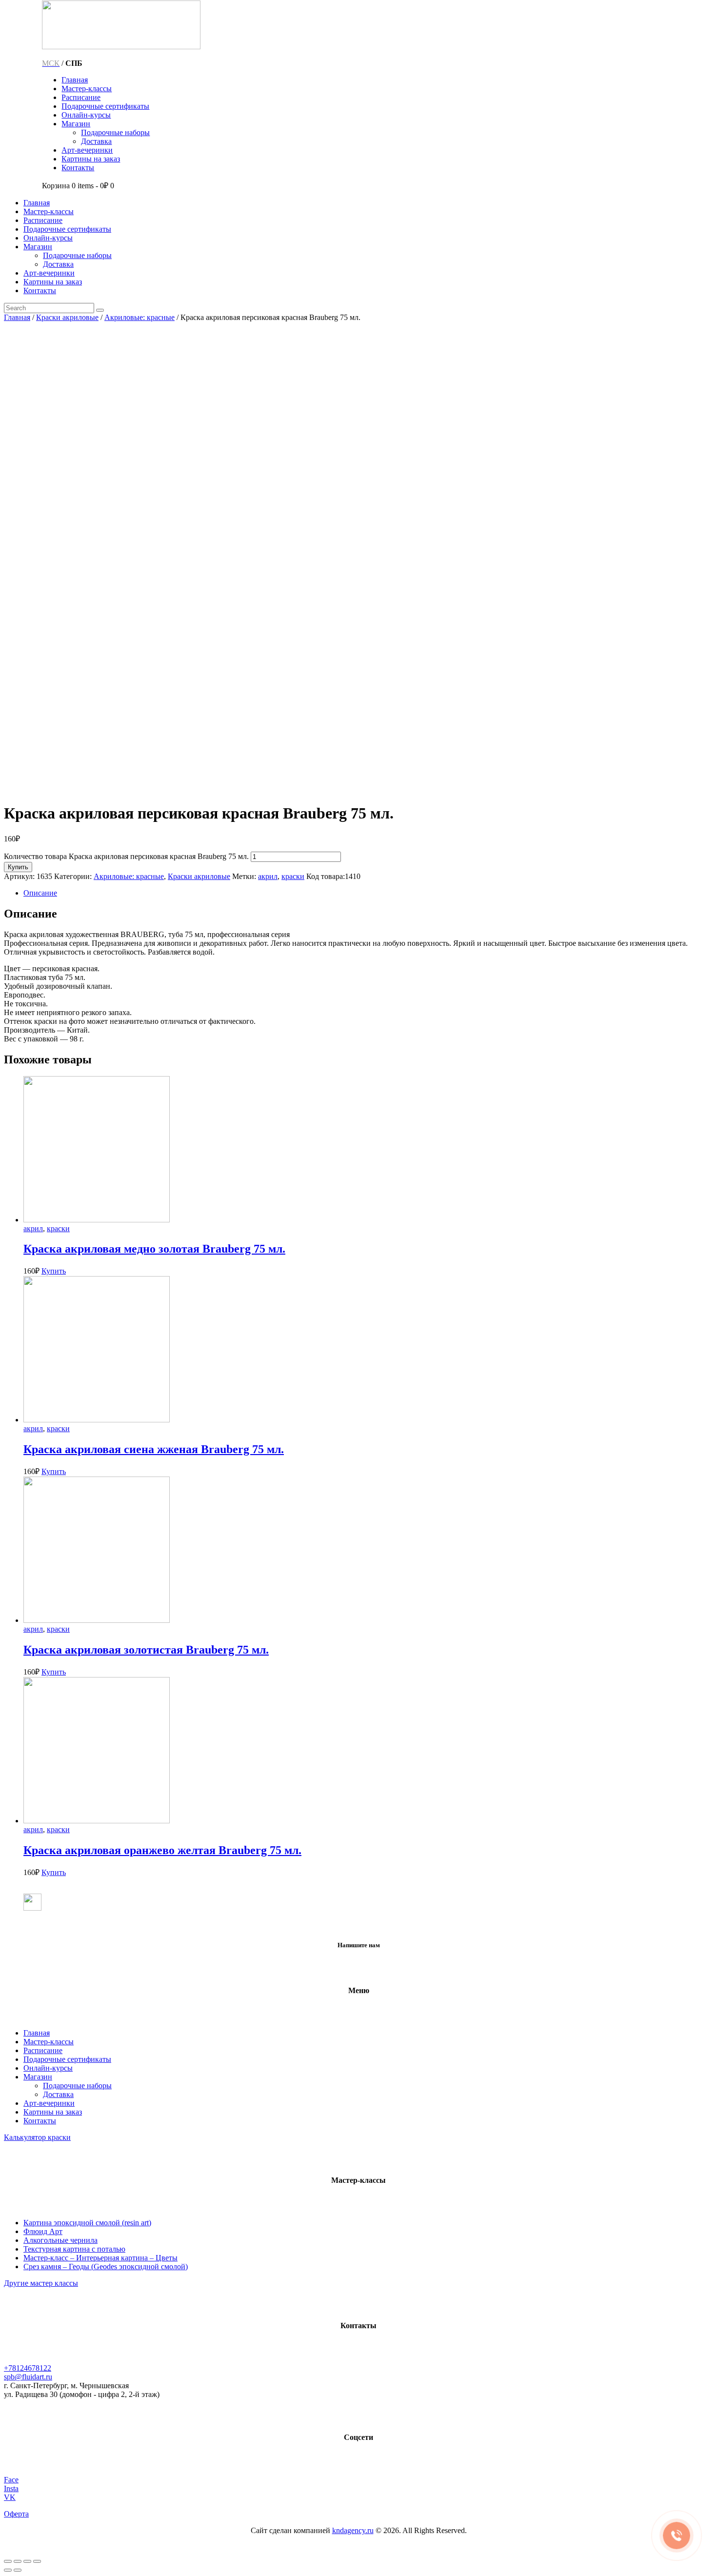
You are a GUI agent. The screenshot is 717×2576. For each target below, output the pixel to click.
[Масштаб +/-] (37, 2561)
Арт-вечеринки (49, 2103)
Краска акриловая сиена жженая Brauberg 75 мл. (154, 1449)
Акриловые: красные (139, 317)
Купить (18, 867)
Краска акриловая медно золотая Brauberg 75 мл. (154, 1249)
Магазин (38, 2077)
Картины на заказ (53, 2112)
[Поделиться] (18, 2561)
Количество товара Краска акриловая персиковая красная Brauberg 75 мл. (126, 856)
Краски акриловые (67, 317)
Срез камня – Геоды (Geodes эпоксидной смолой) (106, 2266)
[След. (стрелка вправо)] (18, 2570)
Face (11, 2480)
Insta (11, 2488)
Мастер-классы (49, 2042)
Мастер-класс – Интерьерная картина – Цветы (100, 2258)
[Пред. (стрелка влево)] (8, 2570)
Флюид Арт (43, 2231)
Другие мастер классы (41, 2283)
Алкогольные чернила (60, 2240)
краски (293, 876)
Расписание (43, 2050)
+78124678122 (28, 2368)
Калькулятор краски (37, 2137)
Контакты (40, 2121)
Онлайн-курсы (48, 2068)
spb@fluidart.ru (28, 2377)
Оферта (16, 2514)
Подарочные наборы (77, 2086)
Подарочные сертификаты (67, 2059)
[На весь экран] (27, 2561)
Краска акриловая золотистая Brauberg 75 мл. (146, 1650)
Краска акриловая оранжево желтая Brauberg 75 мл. (162, 1850)
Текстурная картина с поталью (74, 2249)
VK (10, 2497)
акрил (268, 876)
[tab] (368, 893)
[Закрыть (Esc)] (8, 2561)
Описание (40, 893)
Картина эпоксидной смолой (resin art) (87, 2223)
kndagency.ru (353, 2530)
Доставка (58, 2094)
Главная (17, 317)
